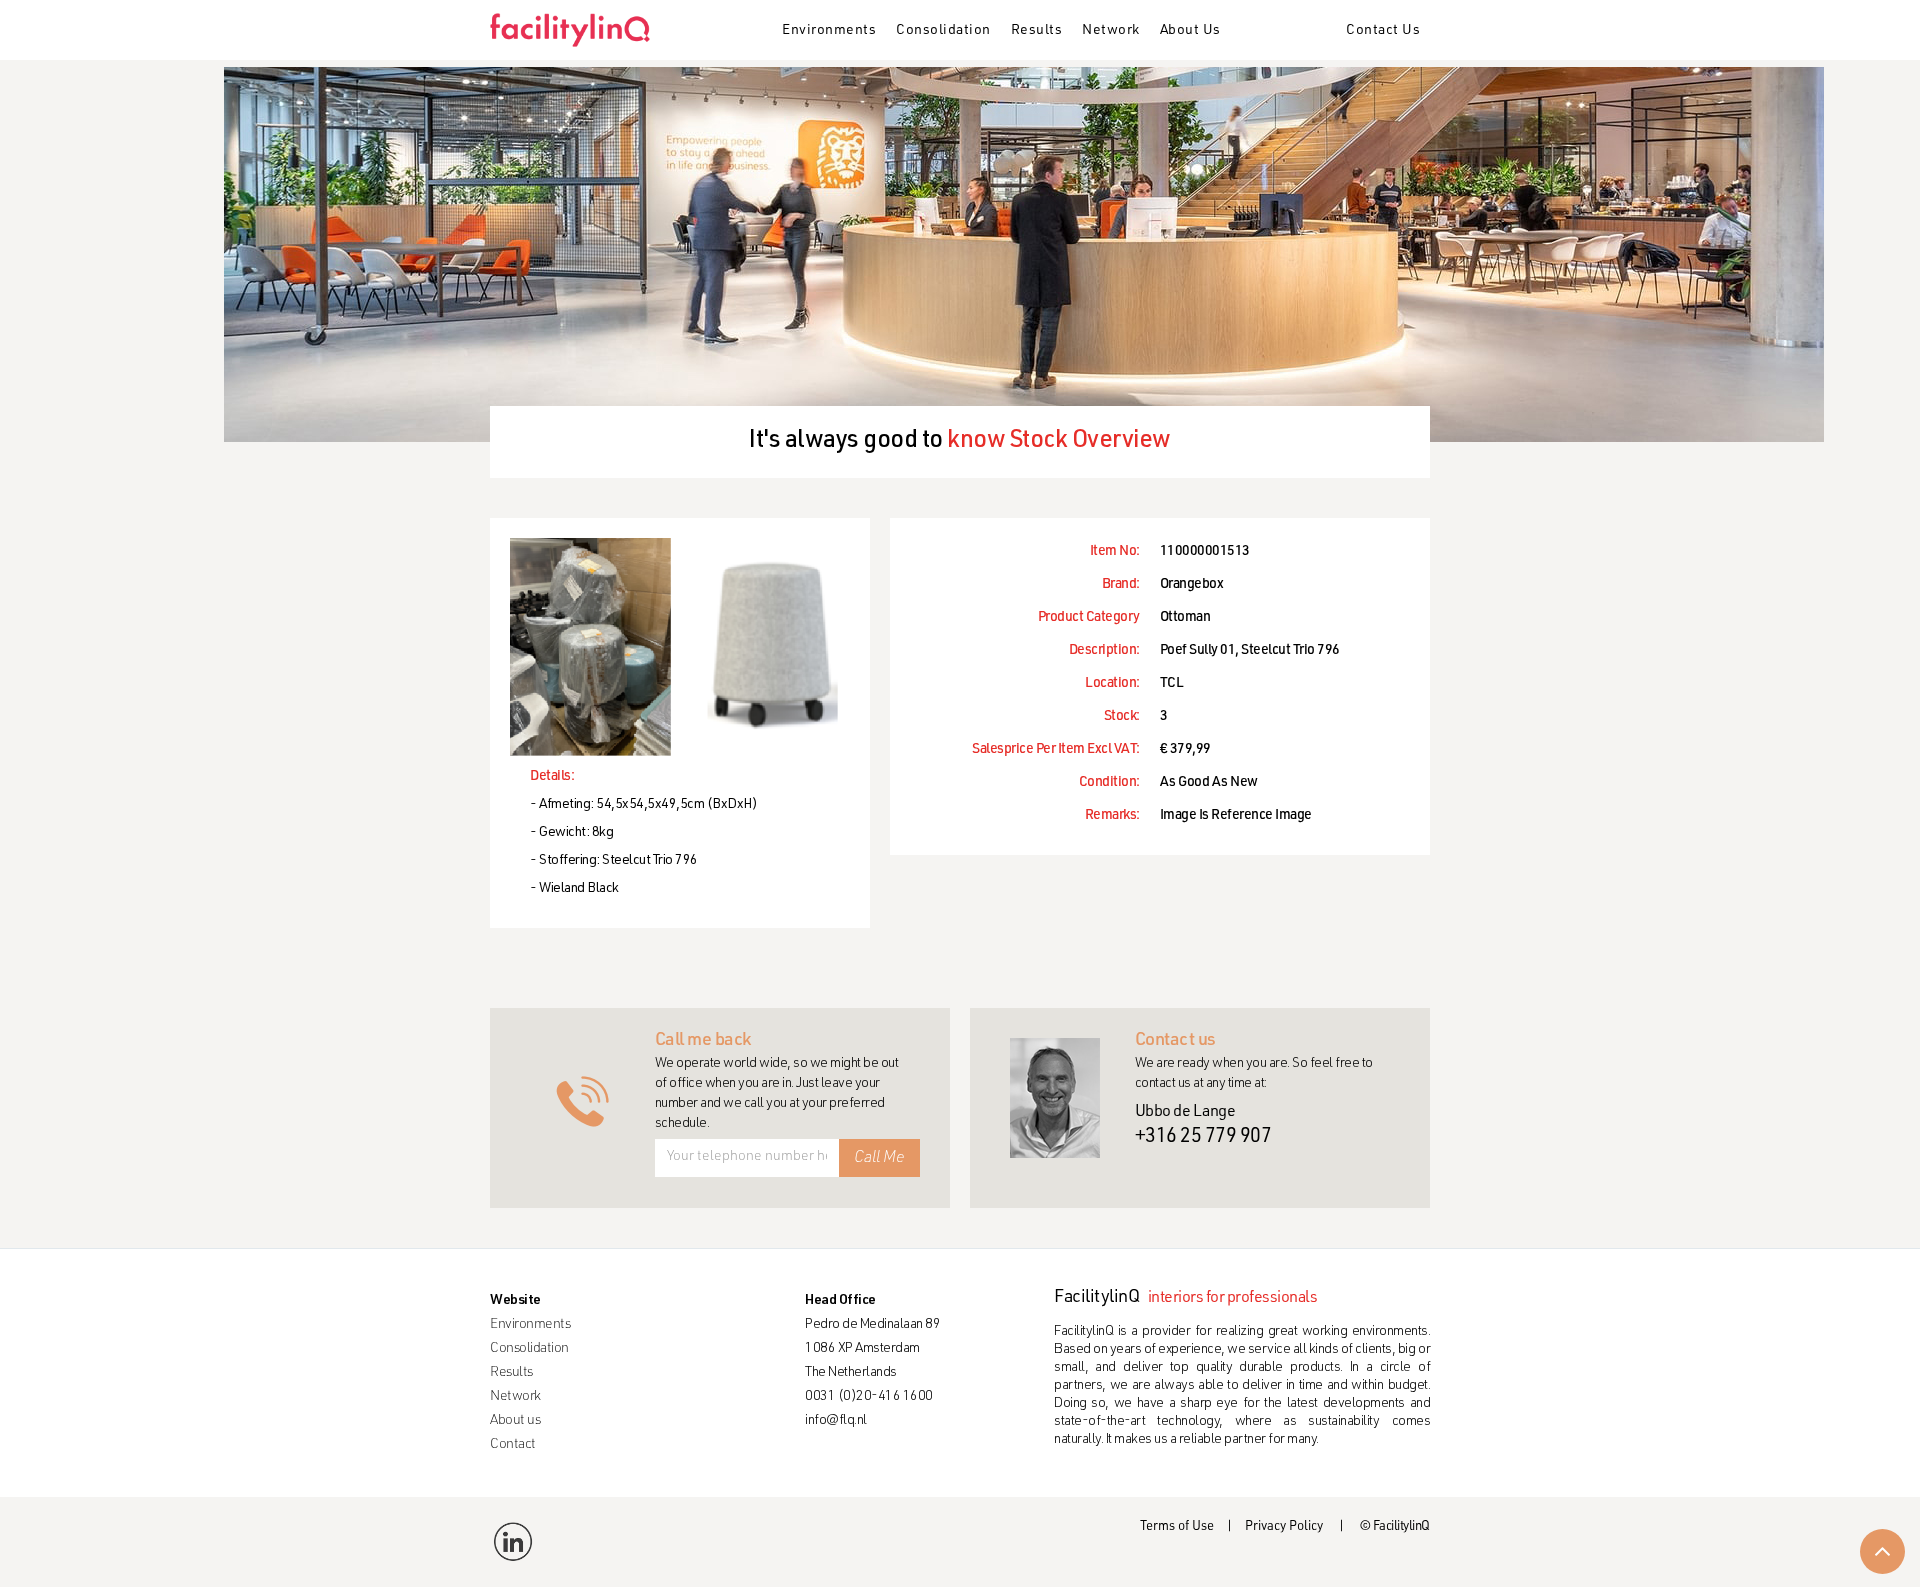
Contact (513, 1445)
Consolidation (943, 31)
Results (1037, 31)
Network (1111, 31)
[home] (577, 30)
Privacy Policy (1284, 1527)
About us (515, 1421)
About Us (1190, 31)
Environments (829, 31)
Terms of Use (1177, 1527)
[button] (829, 32)
